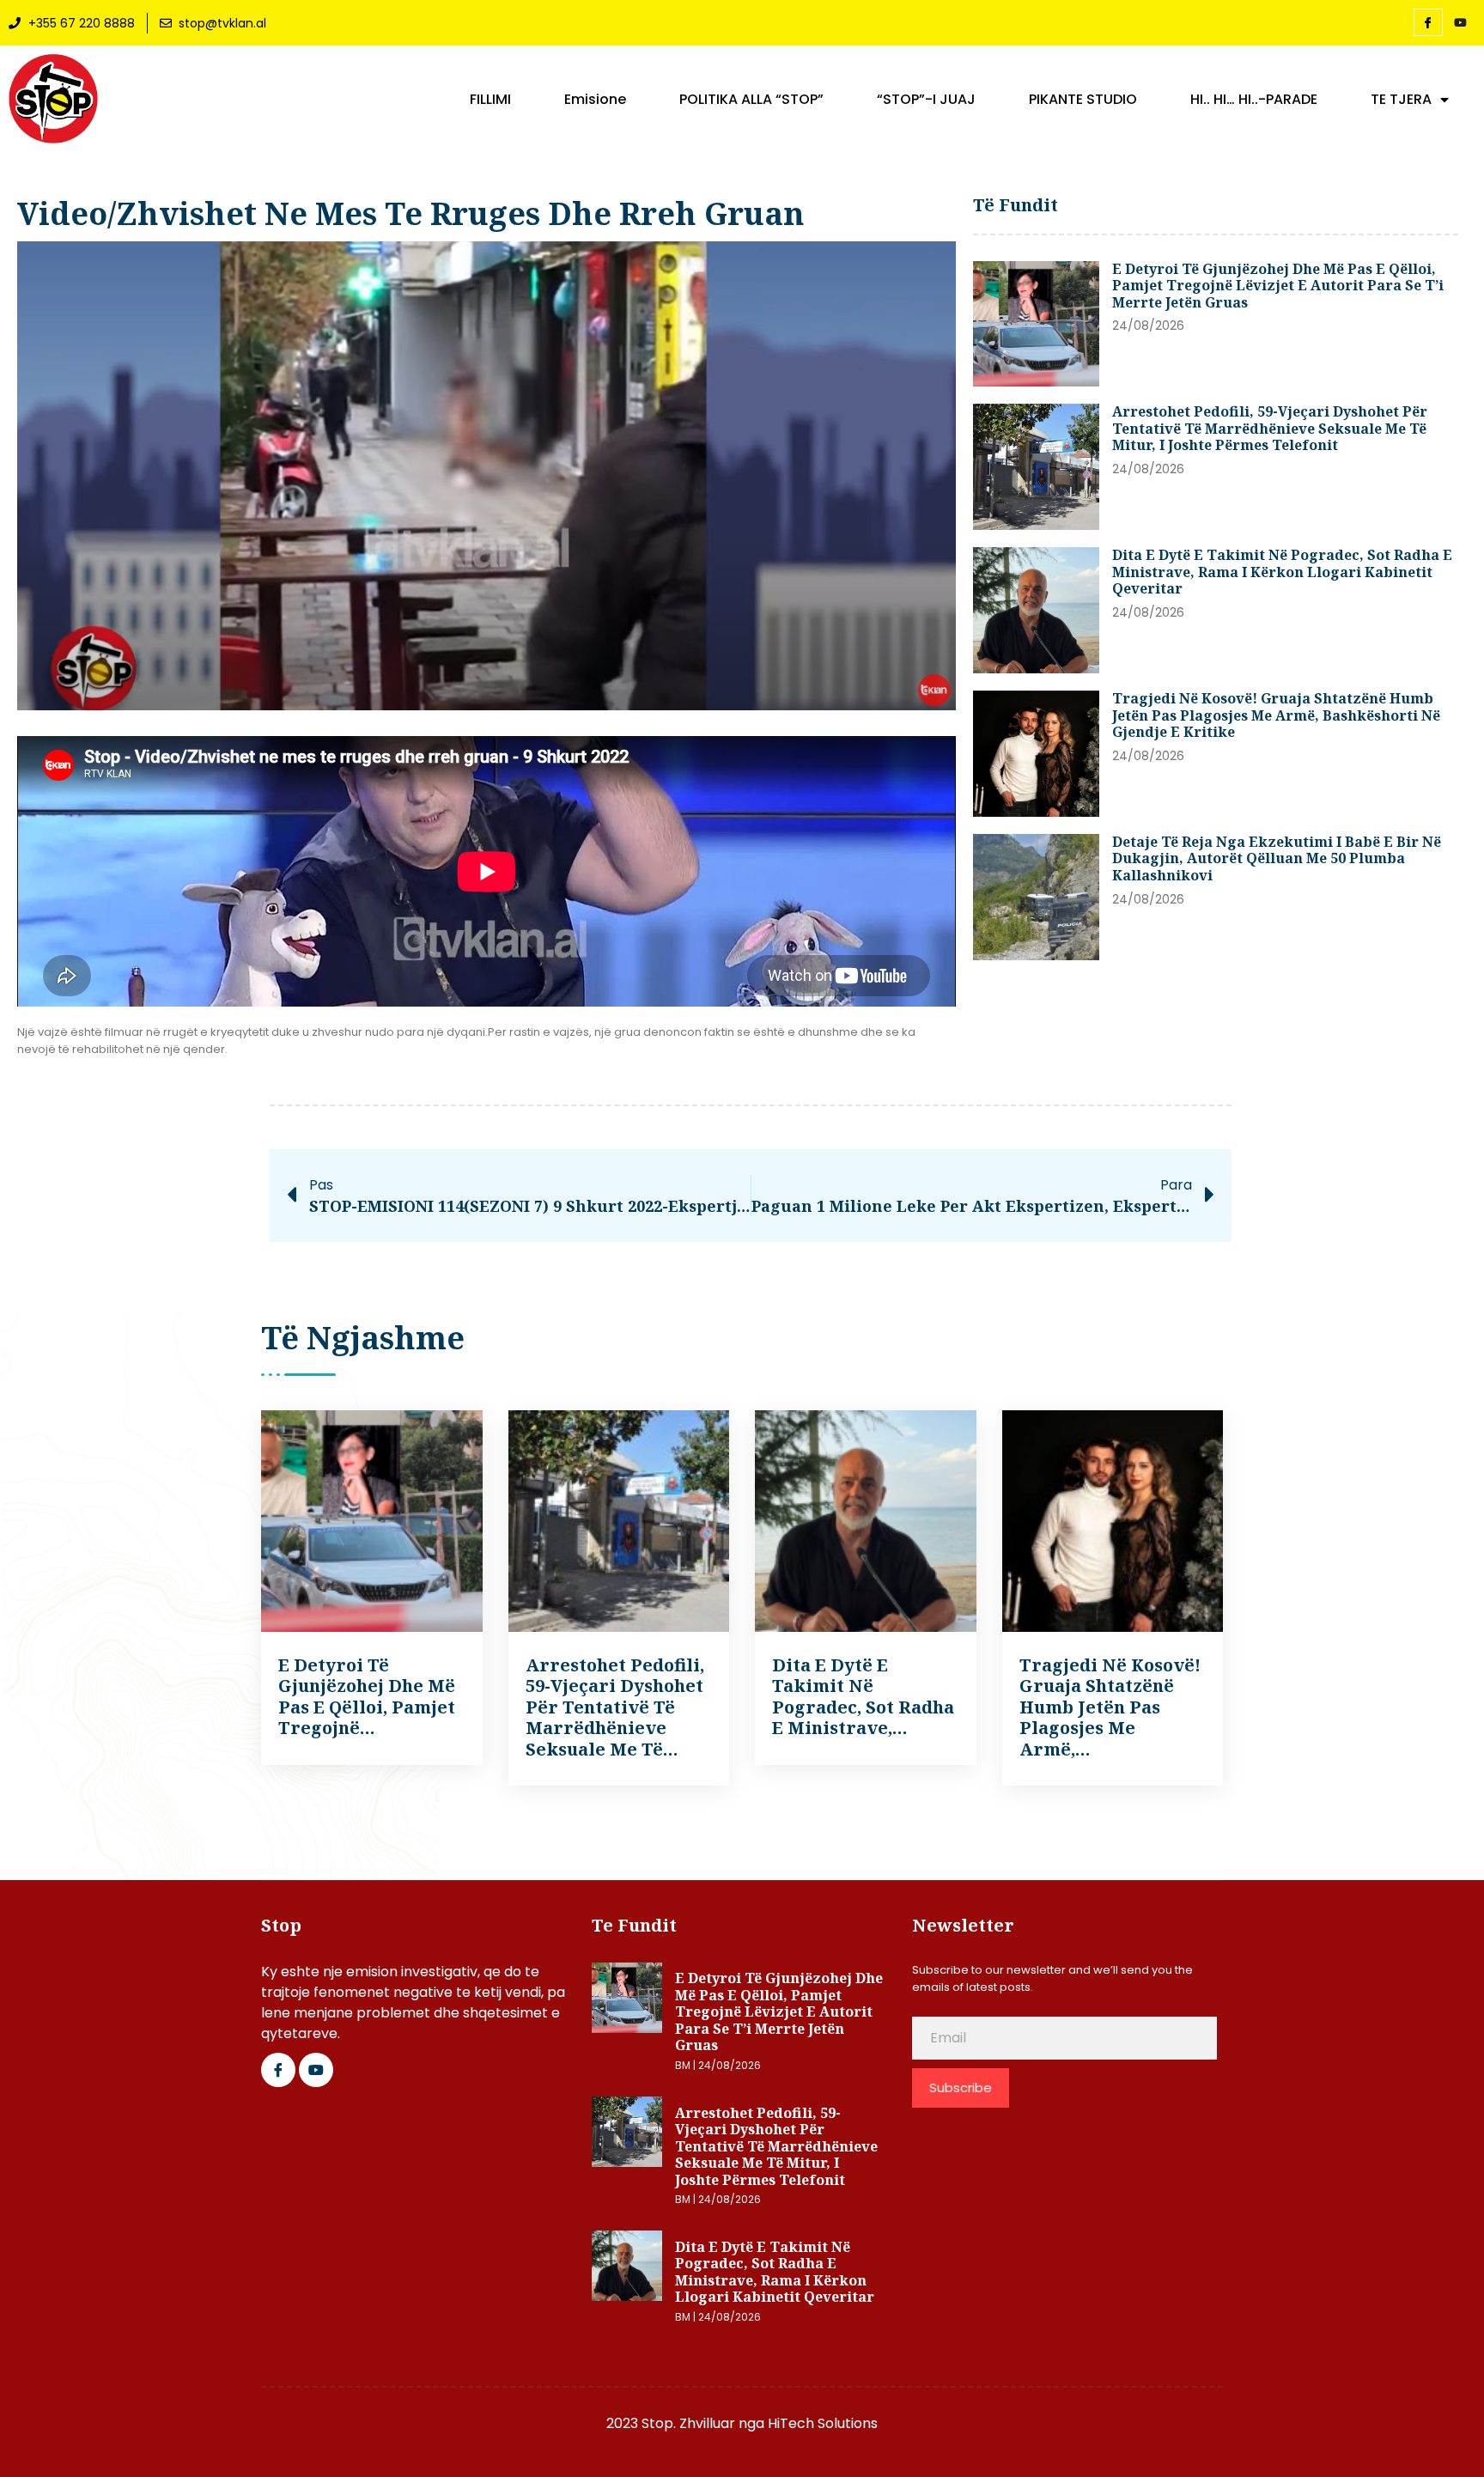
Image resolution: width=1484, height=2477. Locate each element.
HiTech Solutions (823, 2423)
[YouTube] (1461, 23)
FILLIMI (490, 100)
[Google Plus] (316, 2070)
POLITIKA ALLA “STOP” (751, 100)
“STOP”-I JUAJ (926, 100)
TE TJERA (1401, 100)
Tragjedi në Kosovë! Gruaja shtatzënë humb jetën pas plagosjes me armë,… (1110, 1707)
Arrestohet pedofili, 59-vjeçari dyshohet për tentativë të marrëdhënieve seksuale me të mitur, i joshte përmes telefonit (1270, 428)
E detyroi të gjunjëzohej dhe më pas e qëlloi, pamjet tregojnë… (367, 1696)
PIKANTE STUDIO (1083, 100)
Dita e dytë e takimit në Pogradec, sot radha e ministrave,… (863, 1696)
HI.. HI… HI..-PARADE (1254, 100)
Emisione (595, 100)
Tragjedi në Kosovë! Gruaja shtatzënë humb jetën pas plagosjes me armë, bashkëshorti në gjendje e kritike (1276, 715)
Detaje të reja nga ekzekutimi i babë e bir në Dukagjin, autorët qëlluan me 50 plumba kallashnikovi (1277, 858)
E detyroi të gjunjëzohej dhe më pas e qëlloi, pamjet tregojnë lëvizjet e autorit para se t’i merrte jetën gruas (1278, 286)
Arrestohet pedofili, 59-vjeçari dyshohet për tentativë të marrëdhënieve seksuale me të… (615, 1707)
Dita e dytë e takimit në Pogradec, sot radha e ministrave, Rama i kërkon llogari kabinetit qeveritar (1282, 572)
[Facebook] (1428, 22)
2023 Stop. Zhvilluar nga (687, 2423)
